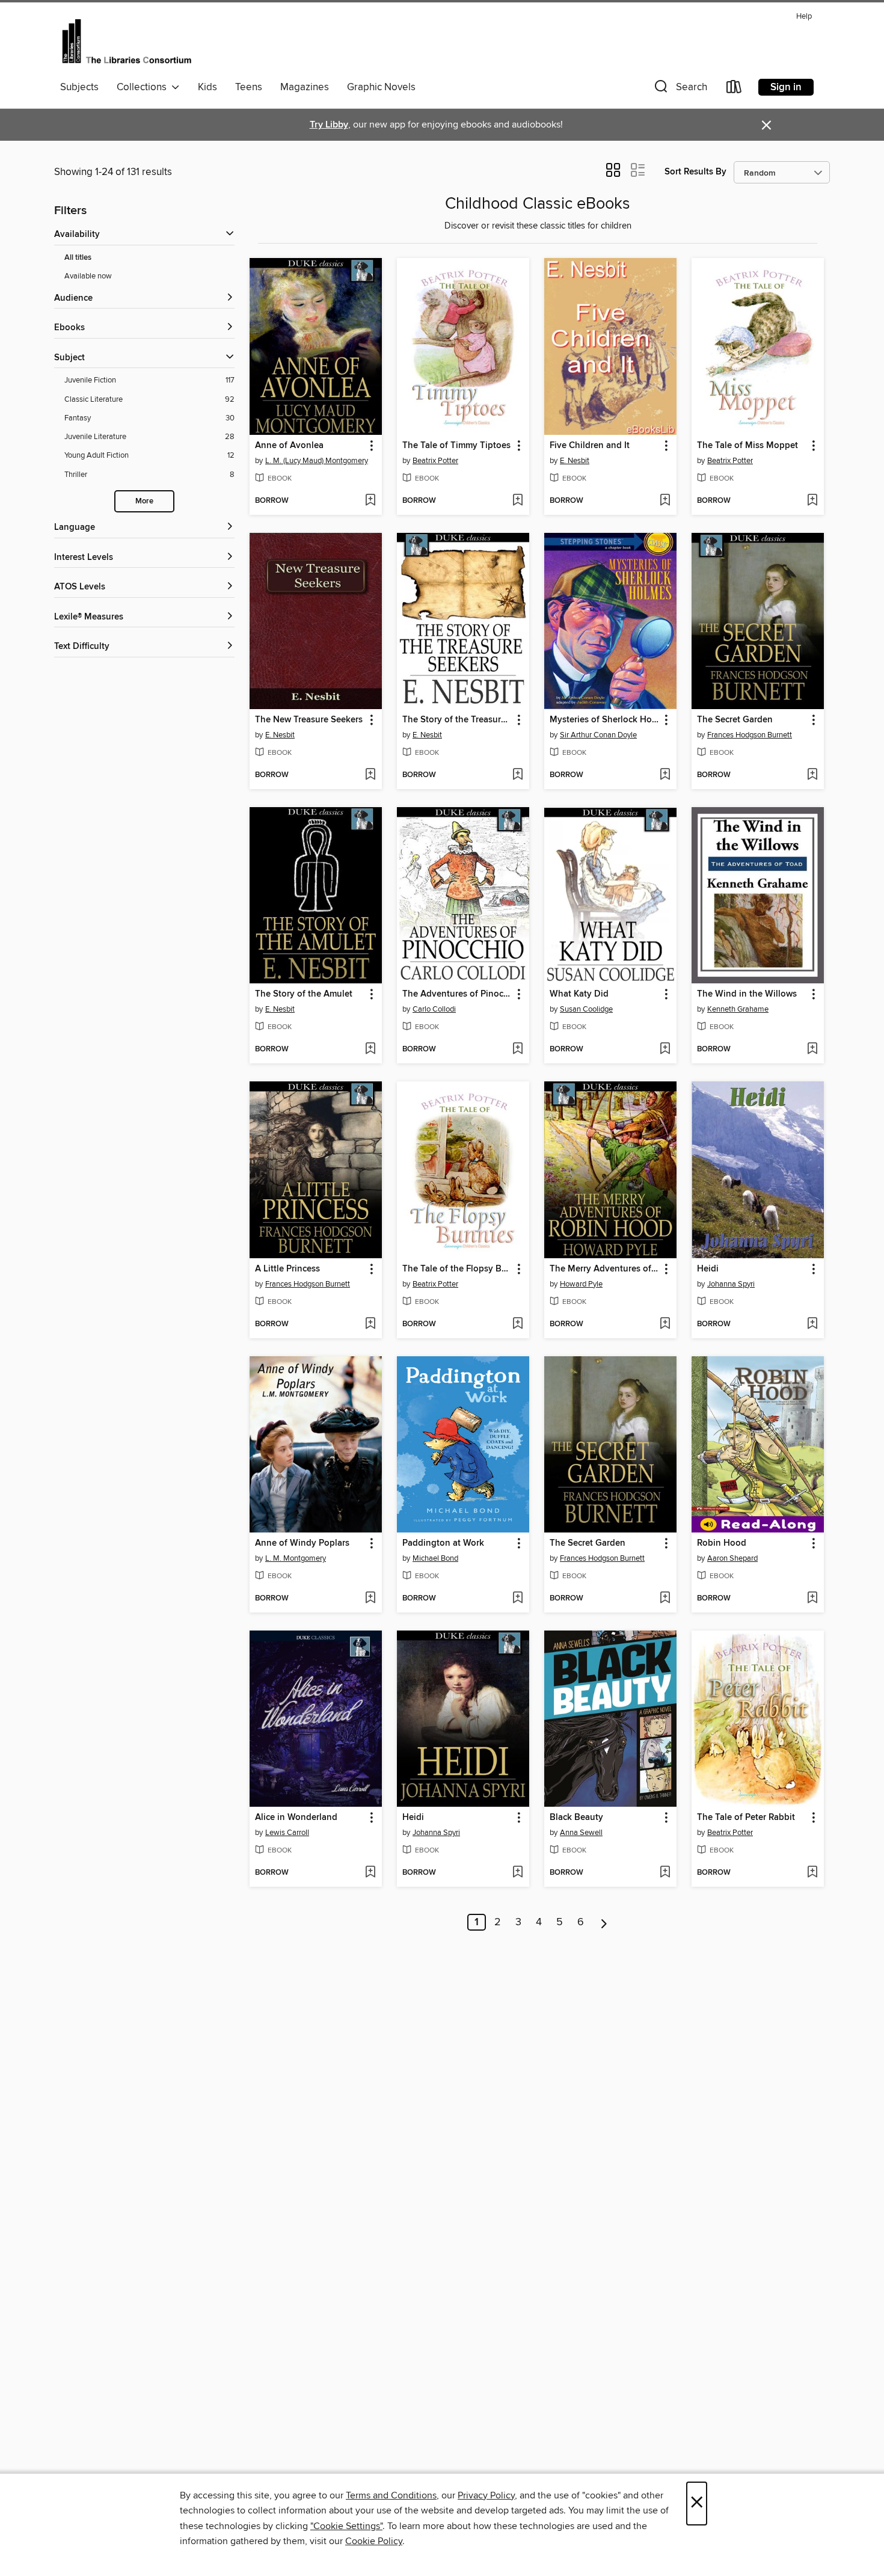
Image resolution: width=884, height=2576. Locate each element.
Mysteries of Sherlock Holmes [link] (605, 720)
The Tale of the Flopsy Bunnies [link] (457, 1269)
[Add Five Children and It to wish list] (665, 501)
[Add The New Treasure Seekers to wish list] (370, 775)
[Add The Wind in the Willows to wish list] (812, 1050)
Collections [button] (144, 87)
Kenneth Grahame (738, 1009)
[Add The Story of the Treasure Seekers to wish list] (517, 775)
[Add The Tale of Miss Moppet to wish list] (812, 501)
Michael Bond (435, 1558)
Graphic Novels (381, 87)
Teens (249, 87)
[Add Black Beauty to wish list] (665, 1873)
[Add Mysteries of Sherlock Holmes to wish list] (665, 775)
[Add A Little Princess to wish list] (370, 1324)
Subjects (79, 87)
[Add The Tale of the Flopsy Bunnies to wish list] (517, 1324)
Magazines (305, 87)
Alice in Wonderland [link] (296, 1818)
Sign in (786, 87)
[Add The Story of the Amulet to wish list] (370, 1050)
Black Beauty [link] (576, 1818)
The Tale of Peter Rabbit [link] (746, 1818)
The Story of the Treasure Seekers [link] (457, 720)
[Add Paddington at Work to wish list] (517, 1599)
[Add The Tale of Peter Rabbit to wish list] (812, 1873)
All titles (78, 258)
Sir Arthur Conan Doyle (598, 735)
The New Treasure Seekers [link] (309, 720)
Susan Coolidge (586, 1009)
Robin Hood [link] (722, 1543)
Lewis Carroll (287, 1833)
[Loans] (734, 89)
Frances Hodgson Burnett (750, 735)
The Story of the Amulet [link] (304, 994)
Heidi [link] (708, 1269)
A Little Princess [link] (287, 1269)
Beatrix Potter (435, 461)
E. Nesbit (575, 461)
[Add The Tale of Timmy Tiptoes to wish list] (517, 501)
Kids (207, 87)
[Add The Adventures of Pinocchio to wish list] (517, 1050)
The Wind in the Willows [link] (747, 994)
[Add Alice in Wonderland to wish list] (370, 1873)
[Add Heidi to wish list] (812, 1324)
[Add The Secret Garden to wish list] (812, 775)
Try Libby (329, 125)
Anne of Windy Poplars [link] (302, 1543)
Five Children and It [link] (590, 446)
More (144, 501)
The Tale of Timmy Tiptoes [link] (456, 446)
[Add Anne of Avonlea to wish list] (370, 501)
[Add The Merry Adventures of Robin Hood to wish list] (665, 1324)
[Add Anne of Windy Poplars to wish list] (370, 1599)
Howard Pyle (581, 1284)
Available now (88, 276)
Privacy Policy (486, 2495)
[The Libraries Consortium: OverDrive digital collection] (127, 41)
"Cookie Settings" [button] (346, 2526)
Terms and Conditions (391, 2495)
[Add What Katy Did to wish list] (665, 1050)
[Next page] (604, 1922)
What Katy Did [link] (579, 994)
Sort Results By (695, 172)
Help (804, 17)
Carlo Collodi (434, 1009)
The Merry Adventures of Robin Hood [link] (605, 1269)
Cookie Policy (374, 2541)
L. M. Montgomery (296, 1558)
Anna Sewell (581, 1833)
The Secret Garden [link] (735, 720)
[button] (680, 89)
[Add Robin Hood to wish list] (812, 1599)
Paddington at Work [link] (443, 1543)
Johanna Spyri (731, 1284)
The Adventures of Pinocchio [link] (457, 994)
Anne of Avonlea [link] (289, 446)
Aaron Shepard (732, 1558)
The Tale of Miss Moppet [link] (747, 446)
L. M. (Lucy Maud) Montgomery (317, 461)
